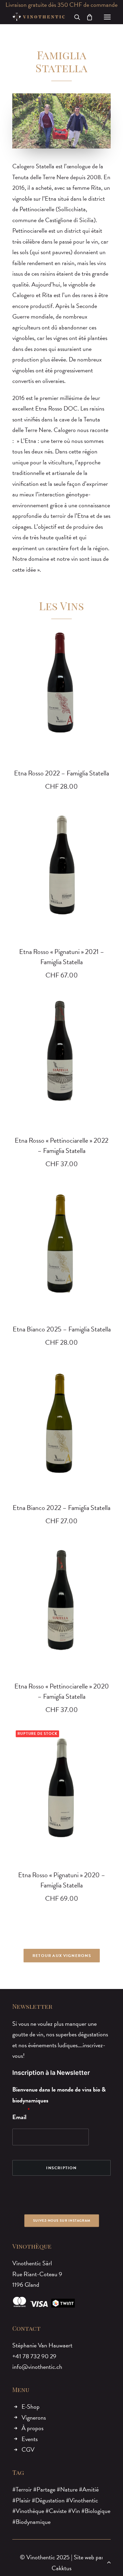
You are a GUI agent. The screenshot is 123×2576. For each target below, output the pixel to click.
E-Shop (31, 2407)
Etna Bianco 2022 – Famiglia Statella (61, 1508)
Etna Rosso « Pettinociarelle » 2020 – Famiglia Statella (62, 1691)
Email (19, 2117)
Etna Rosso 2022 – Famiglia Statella (61, 773)
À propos (32, 2428)
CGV (28, 2449)
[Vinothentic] (39, 17)
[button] (107, 17)
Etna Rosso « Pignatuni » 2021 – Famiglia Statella (62, 957)
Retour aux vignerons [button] (61, 1956)
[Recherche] (74, 17)
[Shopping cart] (86, 17)
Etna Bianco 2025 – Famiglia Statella (62, 1329)
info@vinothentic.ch (37, 2367)
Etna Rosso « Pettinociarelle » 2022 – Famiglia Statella (61, 1145)
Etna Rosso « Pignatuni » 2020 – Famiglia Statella (62, 1880)
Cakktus (61, 2568)
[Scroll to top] (109, 2561)
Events (30, 2439)
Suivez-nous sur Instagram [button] (61, 2220)
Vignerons (34, 2417)
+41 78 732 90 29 (34, 2356)
